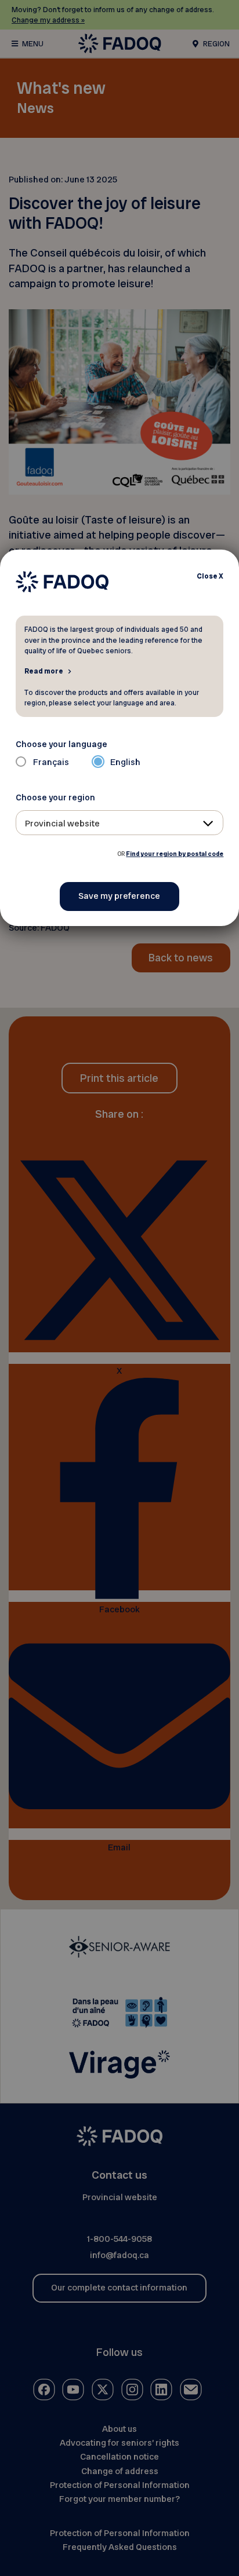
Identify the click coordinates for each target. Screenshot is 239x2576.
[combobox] (120, 823)
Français (51, 762)
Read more (44, 671)
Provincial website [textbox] (62, 824)
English (125, 762)
